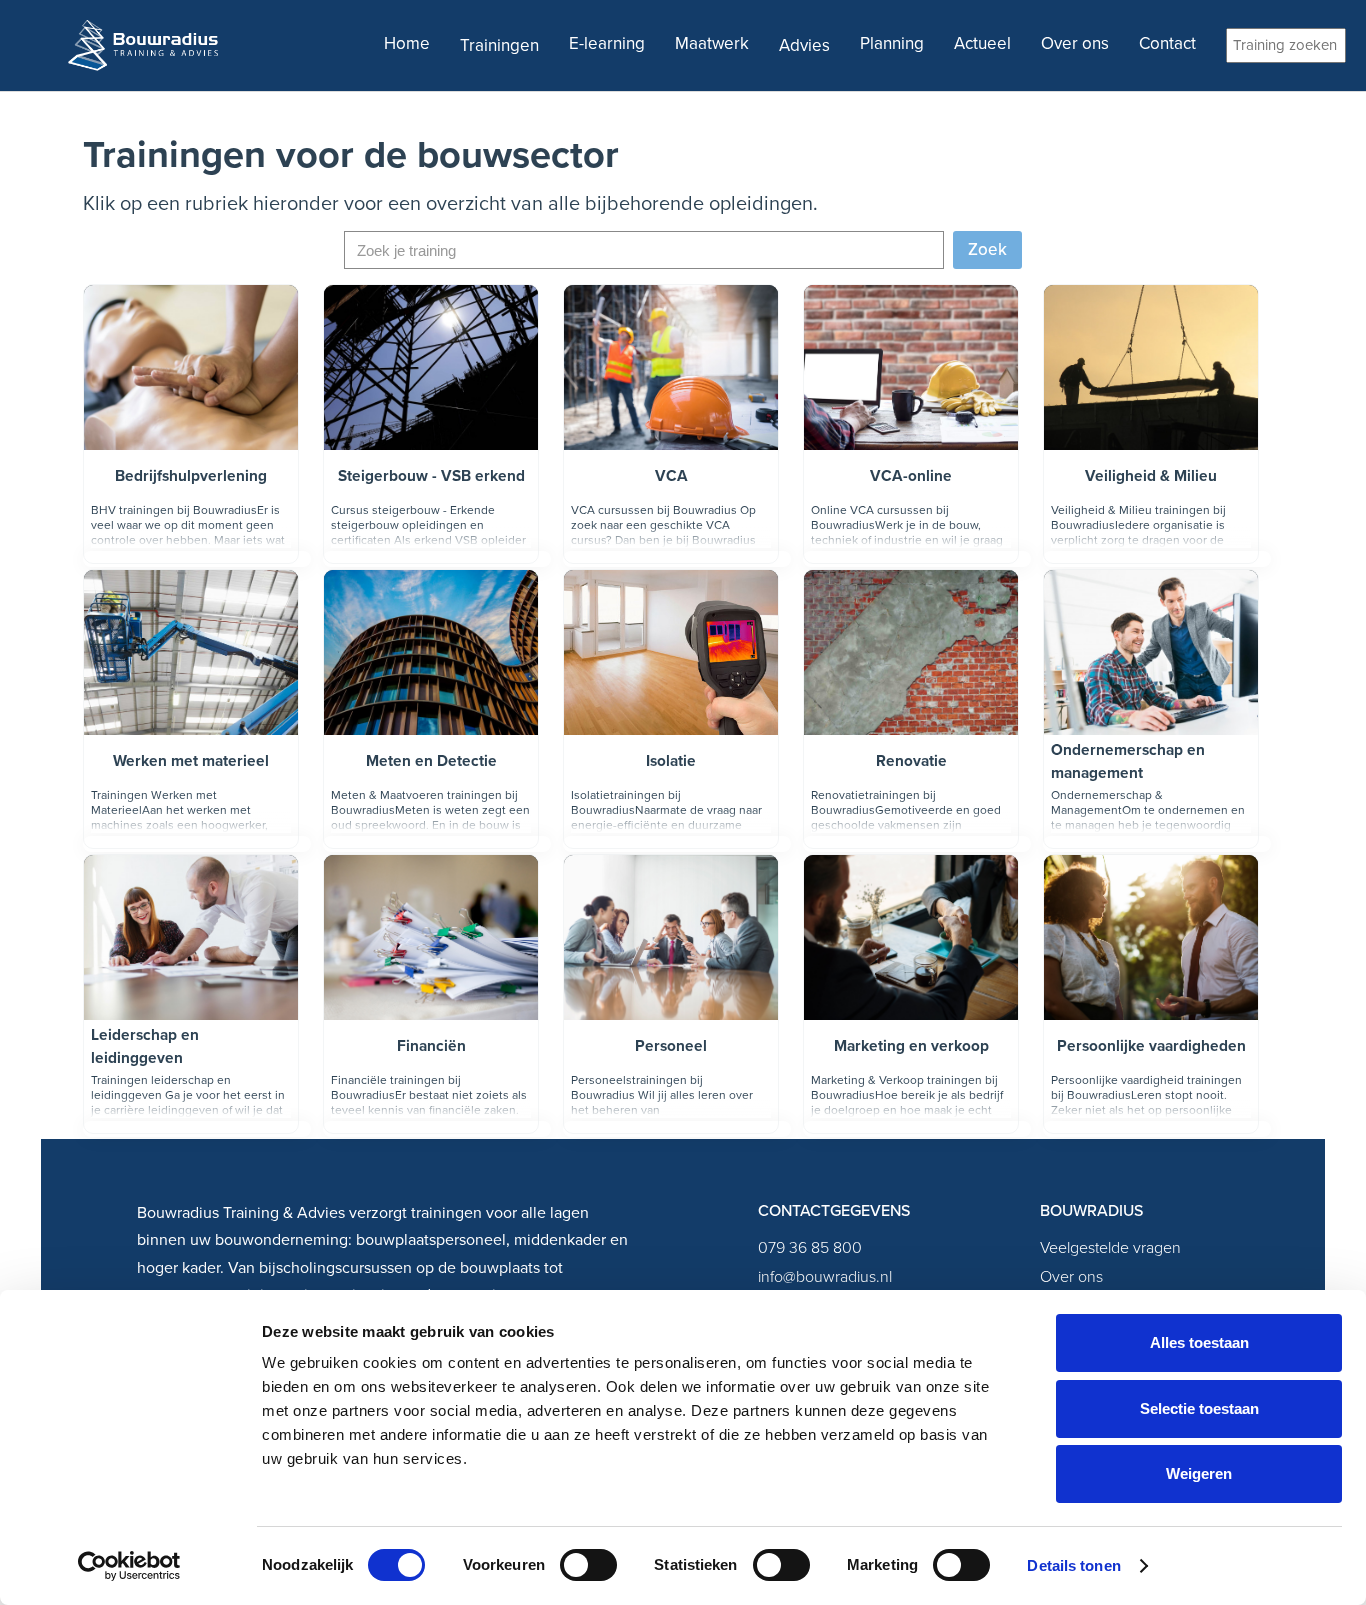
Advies (804, 45)
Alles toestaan (1199, 1342)
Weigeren (1199, 1473)
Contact (1167, 44)
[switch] (588, 1565)
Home (407, 44)
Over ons (1075, 44)
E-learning (607, 44)
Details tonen (1073, 1565)
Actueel (982, 44)
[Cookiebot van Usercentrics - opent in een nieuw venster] (129, 1566)
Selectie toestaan (1199, 1408)
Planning (892, 44)
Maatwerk (712, 44)
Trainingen (499, 45)
